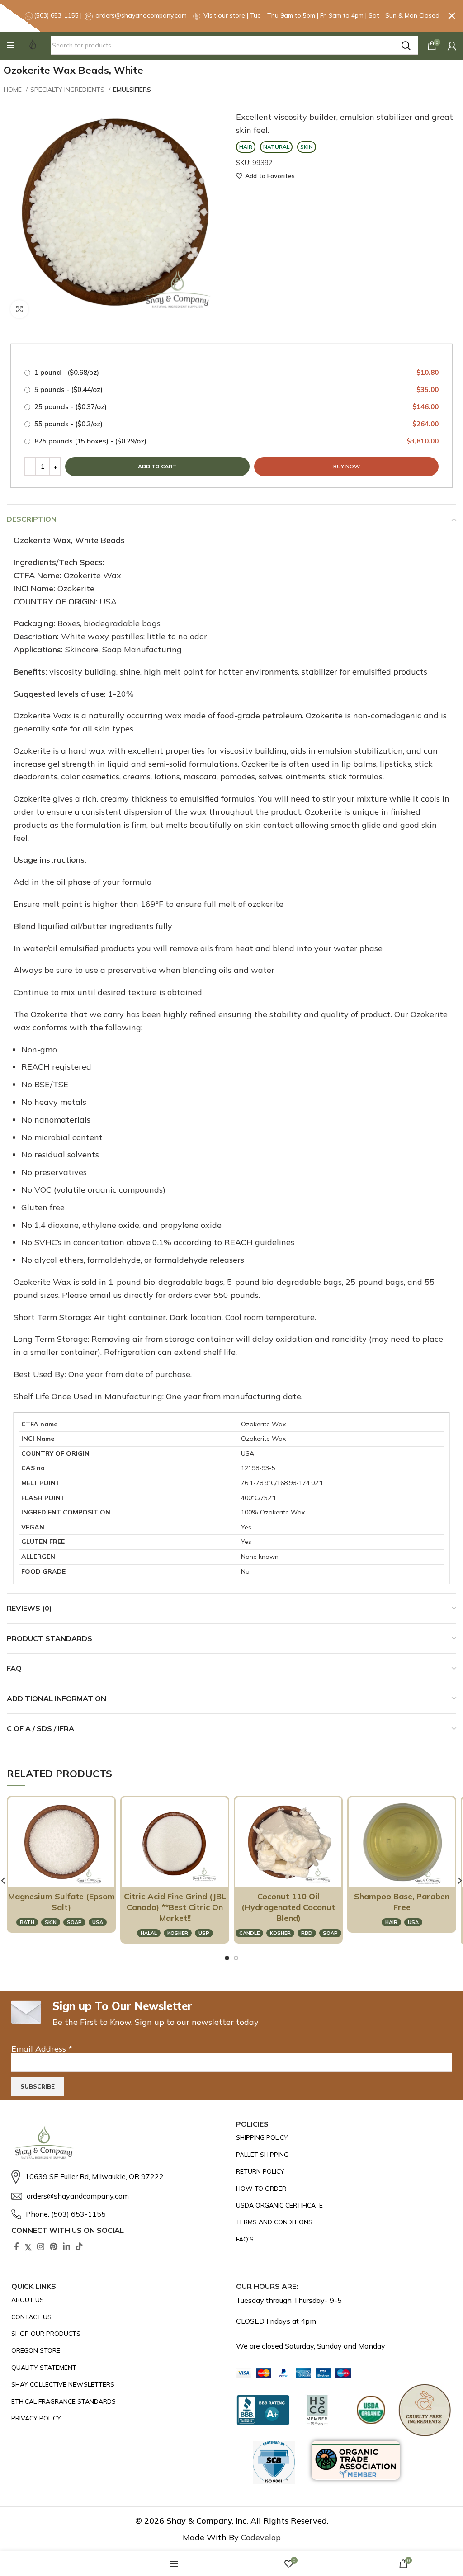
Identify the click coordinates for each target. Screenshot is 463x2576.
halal (149, 1933)
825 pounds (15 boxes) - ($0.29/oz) (236, 441)
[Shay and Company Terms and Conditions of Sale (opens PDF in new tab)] (321, 2222)
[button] (11, 46)
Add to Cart (65, 1869)
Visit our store (225, 15)
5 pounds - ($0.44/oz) (236, 389)
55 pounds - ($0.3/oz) (236, 424)
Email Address (42, 2049)
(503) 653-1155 (57, 15)
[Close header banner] (452, 16)
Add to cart (157, 466)
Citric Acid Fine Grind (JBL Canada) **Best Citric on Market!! (175, 1907)
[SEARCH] (406, 46)
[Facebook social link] (17, 2246)
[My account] (452, 46)
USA (98, 1922)
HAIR (391, 1922)
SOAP (74, 1922)
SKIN (51, 1922)
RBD (307, 1933)
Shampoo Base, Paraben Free (402, 1902)
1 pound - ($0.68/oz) (236, 372)
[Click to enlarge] (19, 309)
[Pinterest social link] (54, 2246)
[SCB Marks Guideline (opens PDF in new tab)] (274, 2462)
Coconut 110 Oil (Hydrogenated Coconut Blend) (288, 1907)
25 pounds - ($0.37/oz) (236, 407)
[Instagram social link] (41, 2246)
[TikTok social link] (79, 2246)
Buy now (347, 466)
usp (204, 1933)
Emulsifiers (132, 90)
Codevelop (261, 2537)
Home (14, 90)
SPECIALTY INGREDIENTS (68, 90)
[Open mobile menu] (11, 46)
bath (27, 1922)
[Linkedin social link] (66, 2246)
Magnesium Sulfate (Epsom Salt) (61, 1902)
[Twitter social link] (28, 2246)
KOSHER (178, 1933)
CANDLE (249, 1933)
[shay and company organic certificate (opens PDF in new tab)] (321, 2205)
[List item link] (119, 2177)
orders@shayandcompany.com (141, 15)
